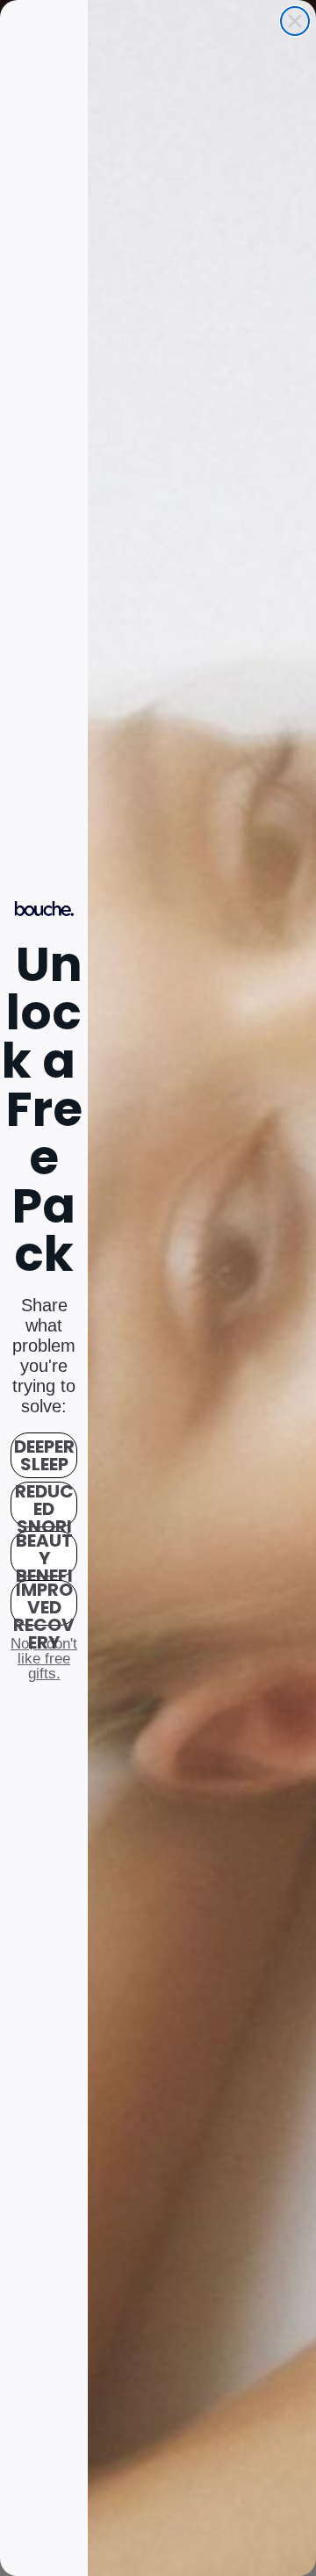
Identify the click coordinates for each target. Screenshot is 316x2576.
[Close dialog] (295, 21)
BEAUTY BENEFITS (44, 1554)
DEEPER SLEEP (44, 1455)
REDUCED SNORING (44, 1504)
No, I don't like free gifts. (44, 1658)
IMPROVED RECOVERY (44, 1603)
